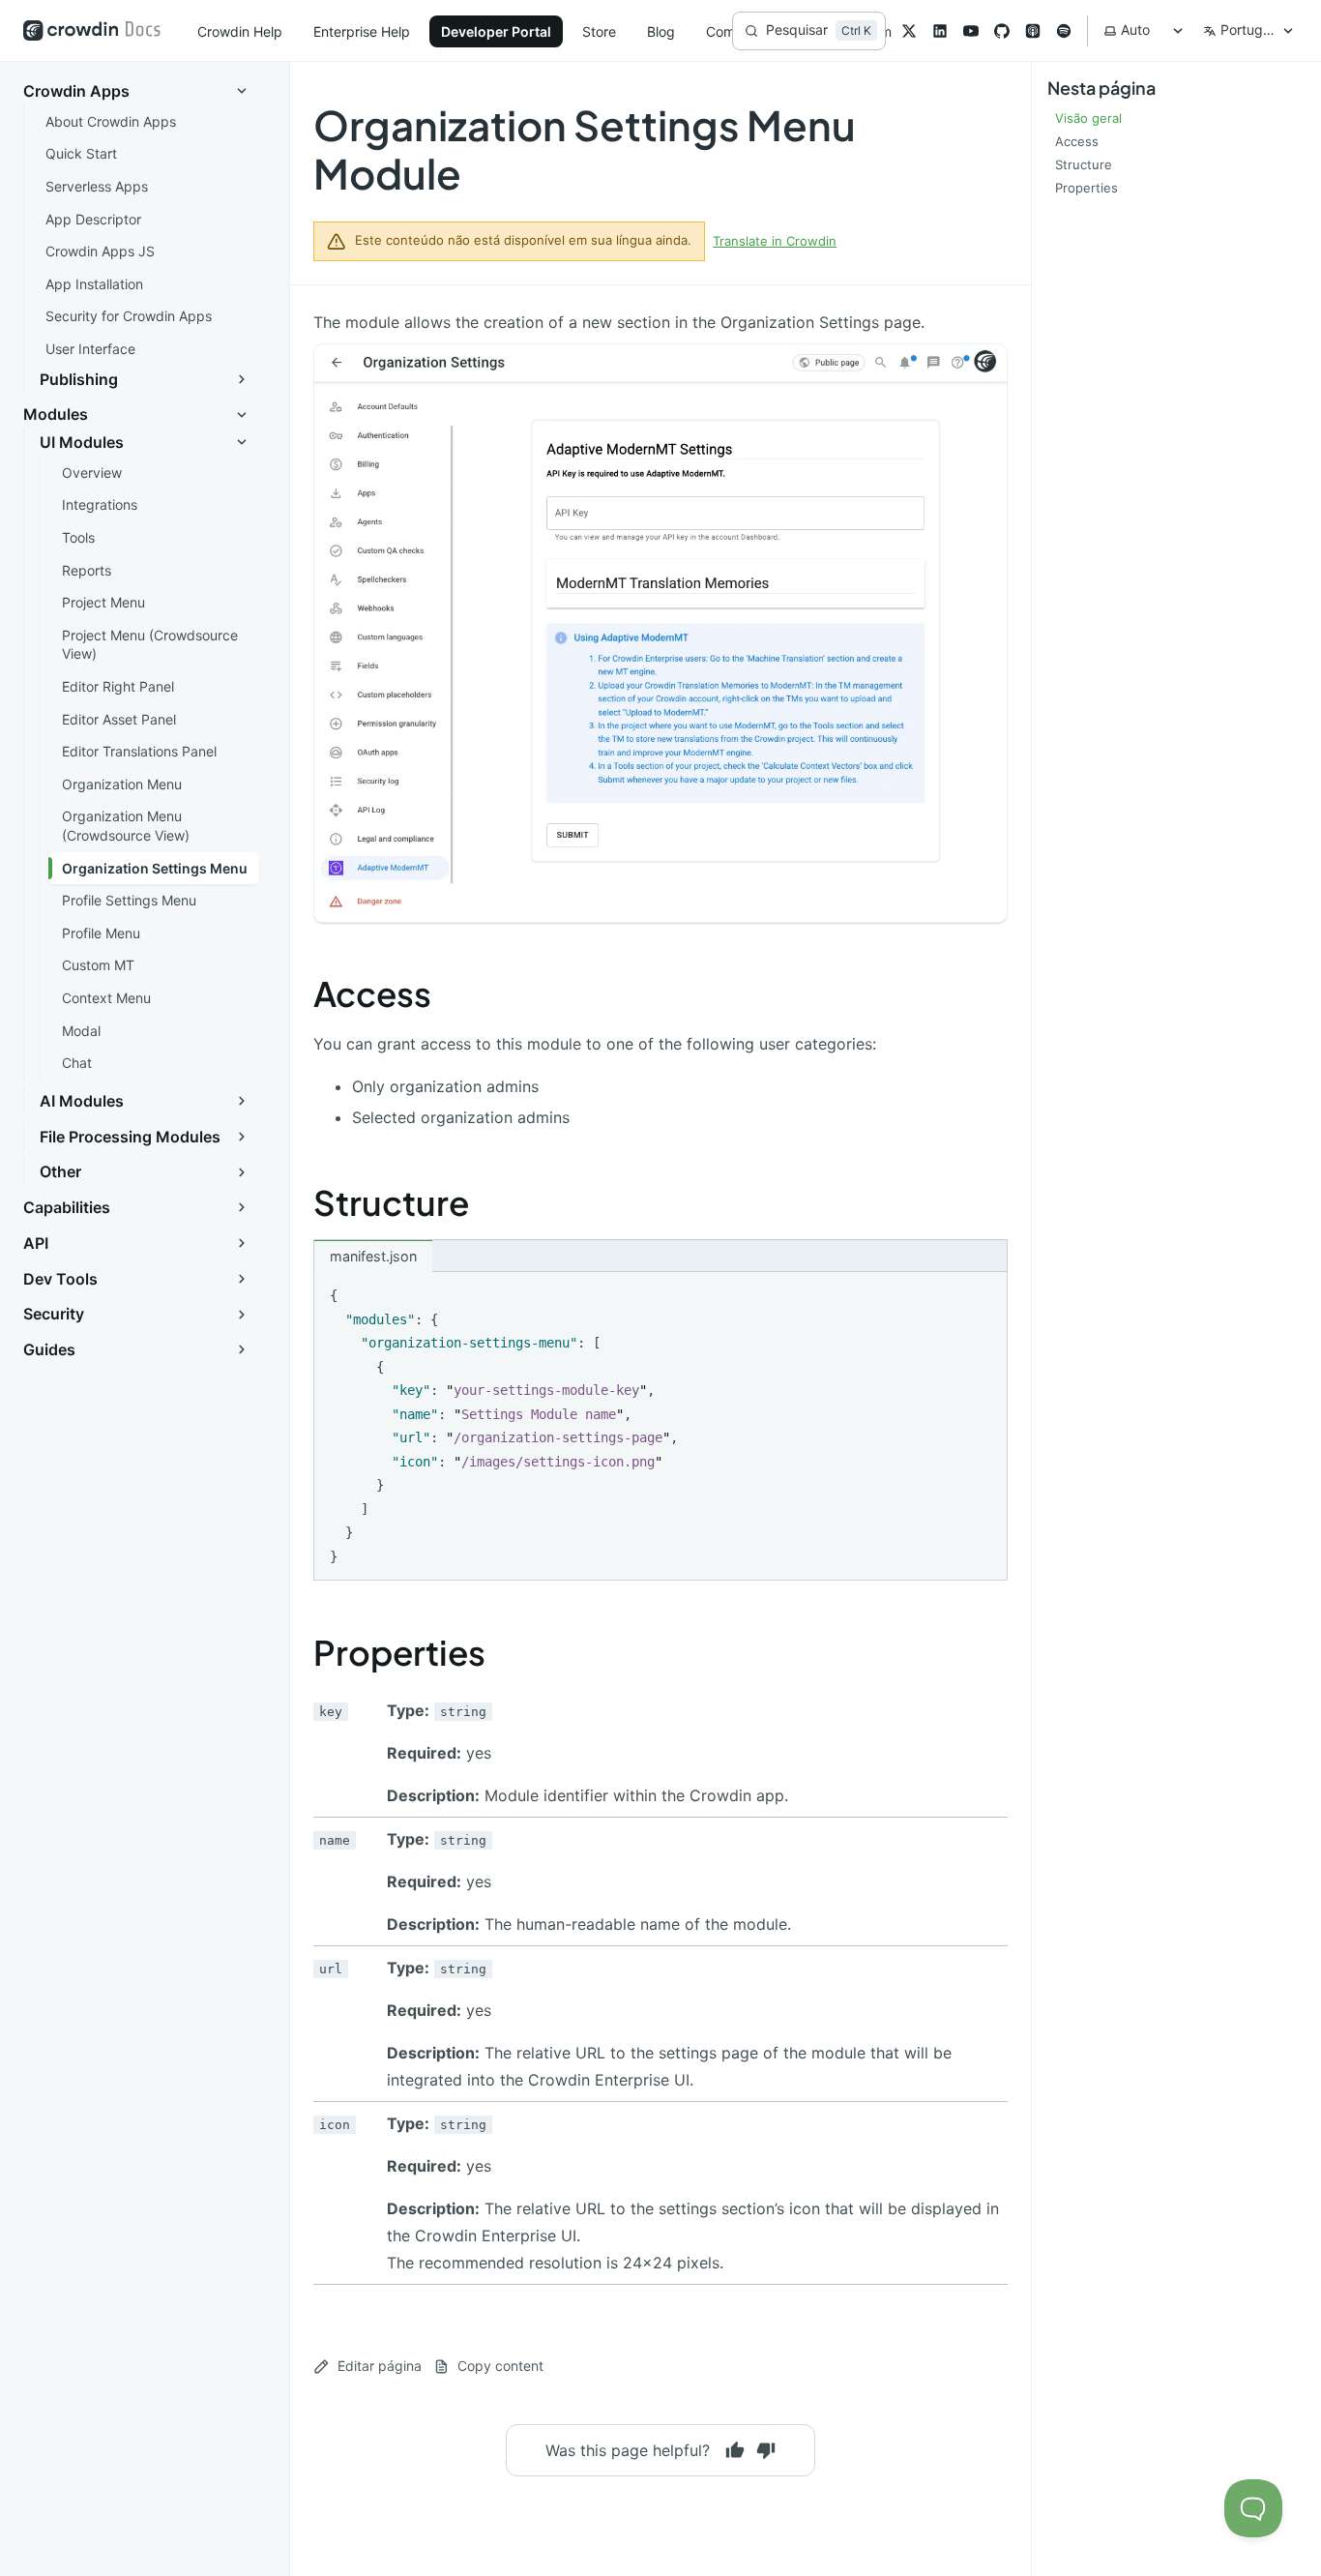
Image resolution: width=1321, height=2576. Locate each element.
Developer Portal (496, 31)
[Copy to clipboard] (983, 1294)
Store (599, 31)
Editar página (380, 2366)
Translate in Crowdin (775, 241)
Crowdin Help (240, 31)
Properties (399, 1652)
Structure (391, 1202)
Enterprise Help (362, 31)
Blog (661, 31)
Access (372, 993)
